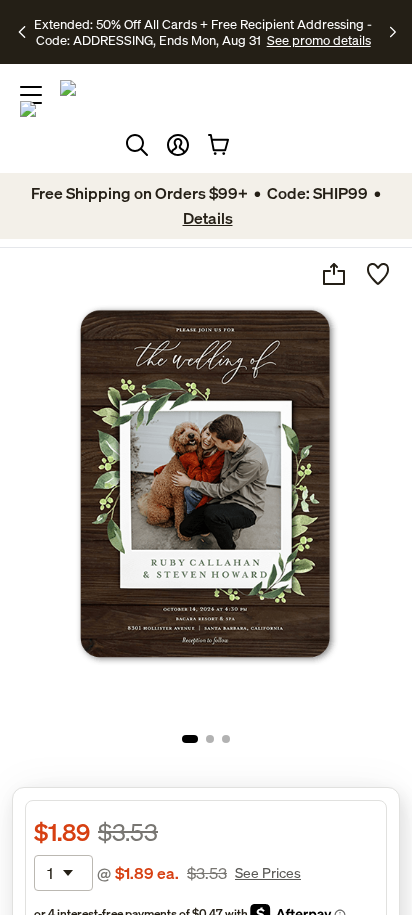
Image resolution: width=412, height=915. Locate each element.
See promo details (319, 40)
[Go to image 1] (190, 739)
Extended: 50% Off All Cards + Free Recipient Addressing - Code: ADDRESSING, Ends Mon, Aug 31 (203, 32)
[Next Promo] (393, 32)
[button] (178, 145)
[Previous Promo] (24, 32)
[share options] (334, 274)
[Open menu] (31, 95)
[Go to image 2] (210, 739)
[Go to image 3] (226, 739)
